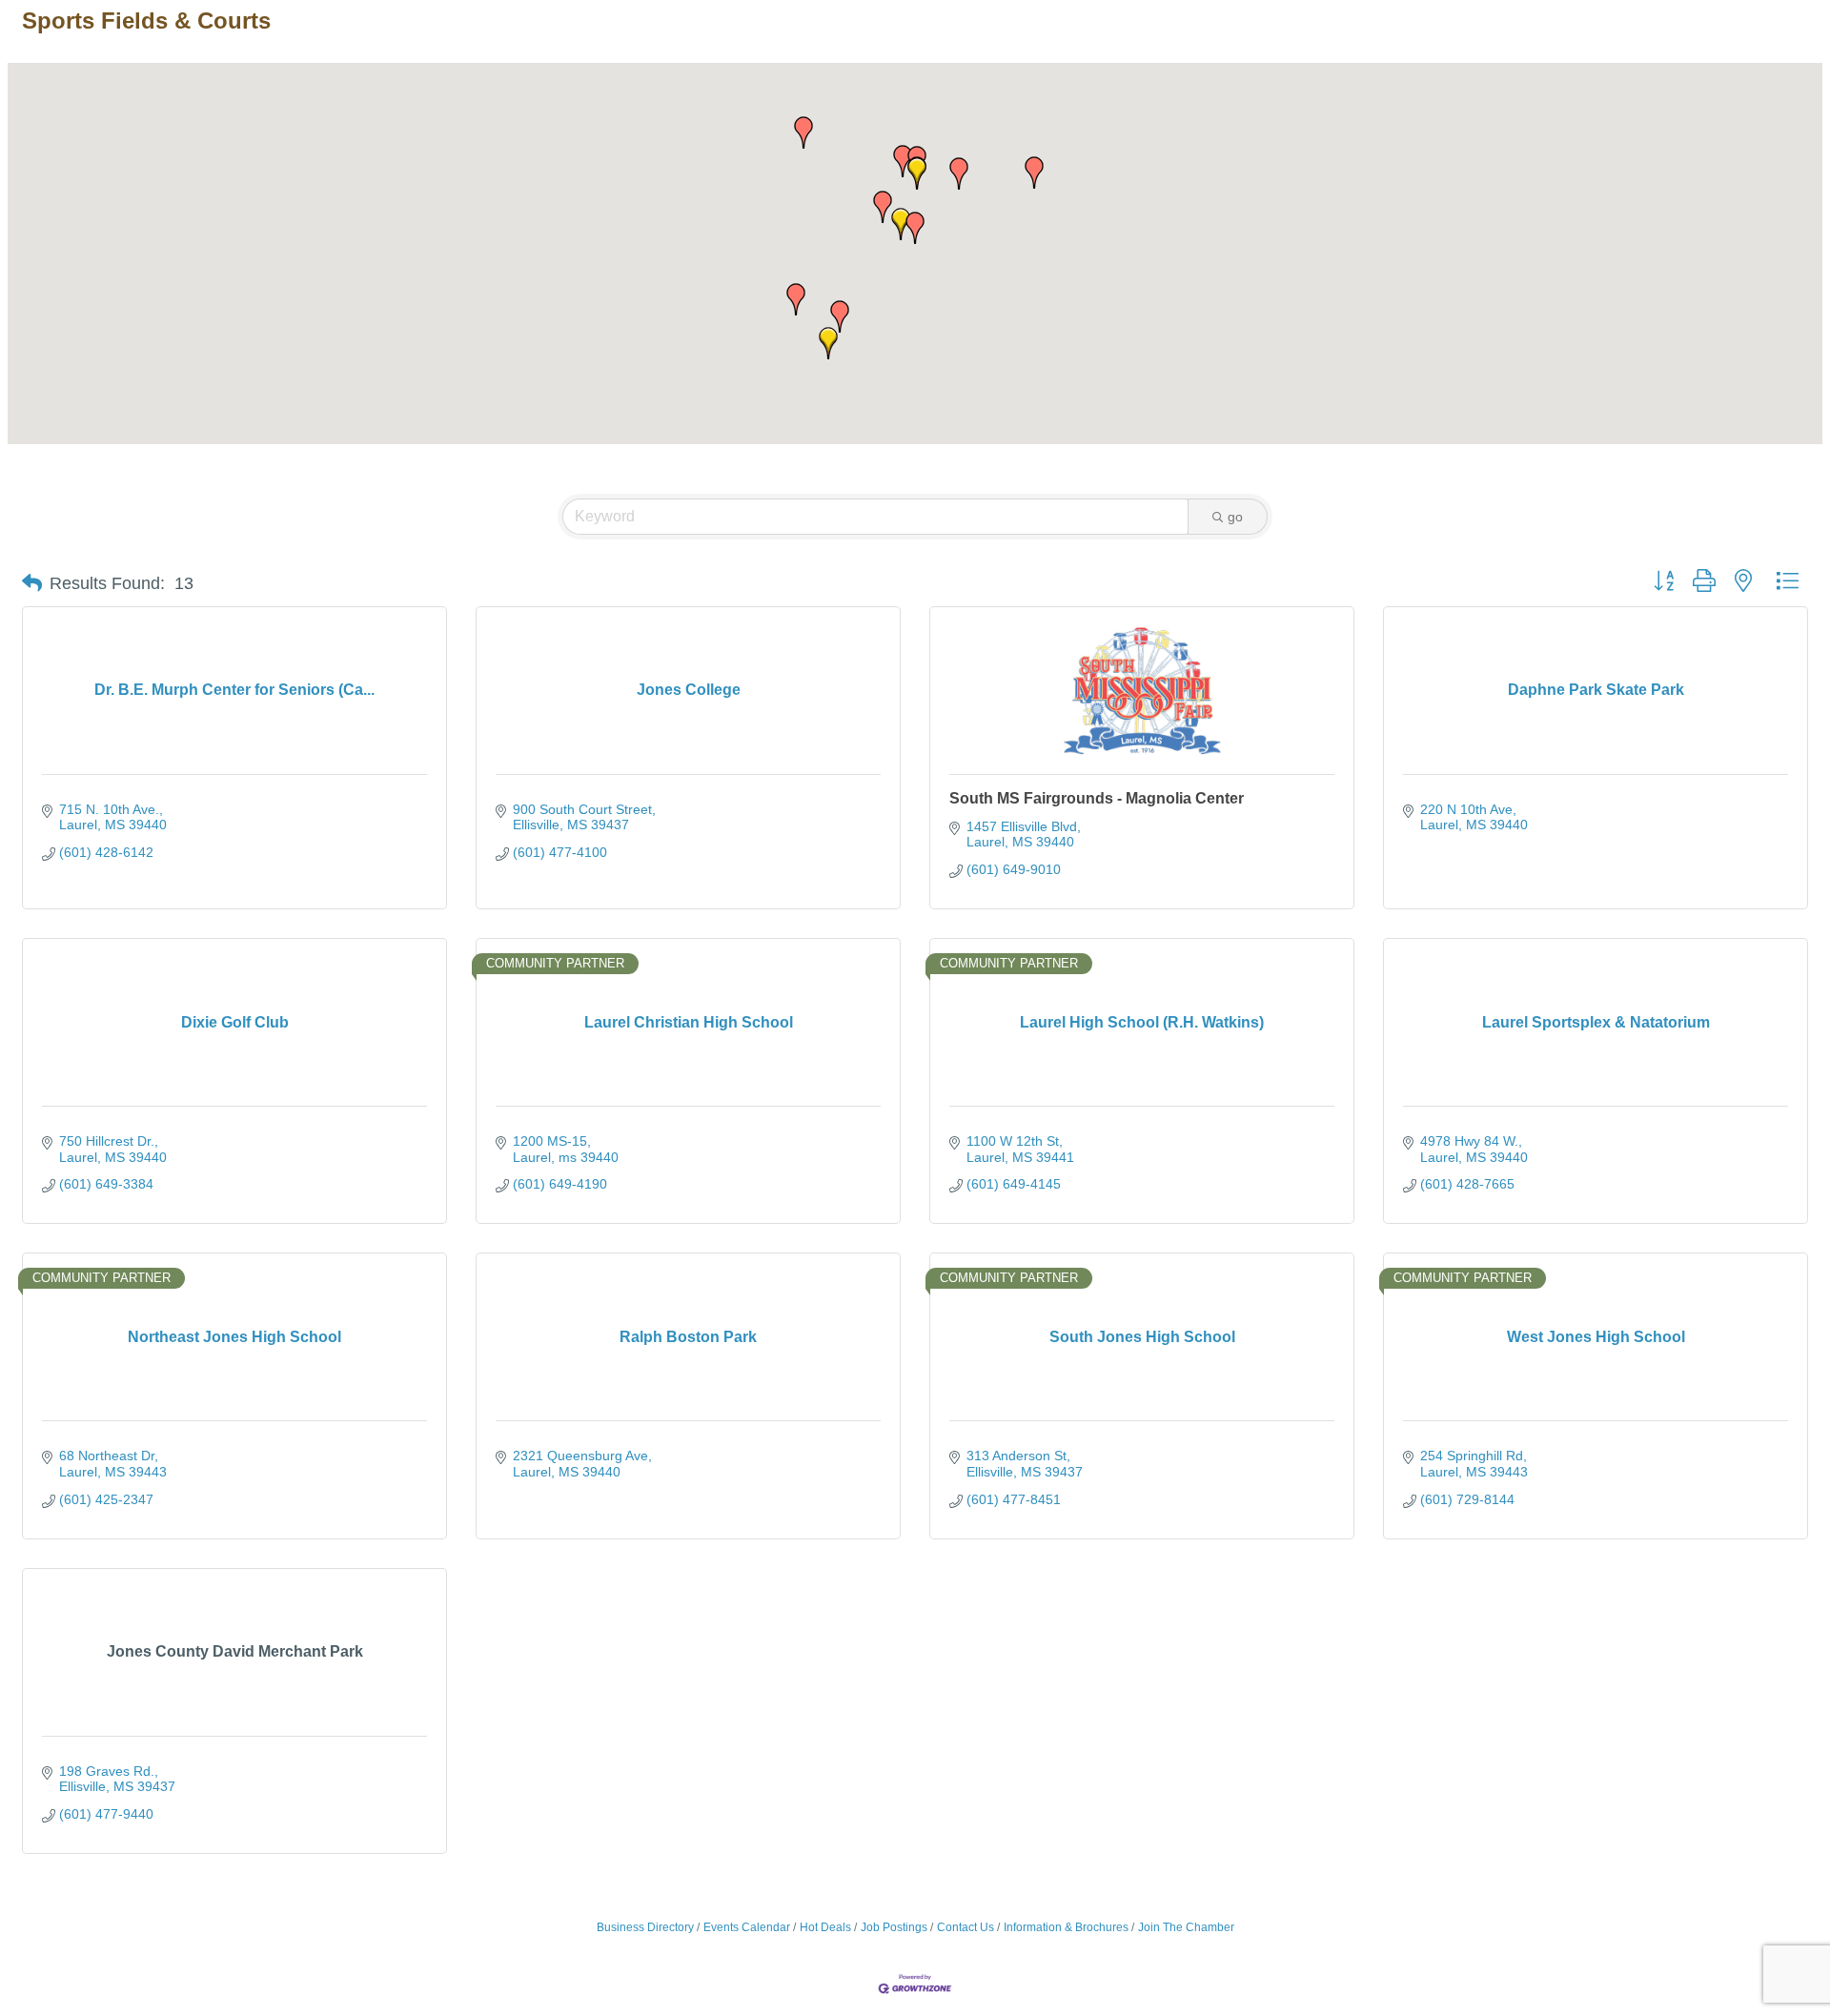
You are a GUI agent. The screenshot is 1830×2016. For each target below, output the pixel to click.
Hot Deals (825, 1927)
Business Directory (645, 1927)
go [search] (1235, 517)
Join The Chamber (1186, 1927)
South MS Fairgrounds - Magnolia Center (1097, 798)
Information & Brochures (1066, 1927)
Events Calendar (747, 1927)
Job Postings (894, 1927)
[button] (828, 343)
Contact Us (966, 1927)
